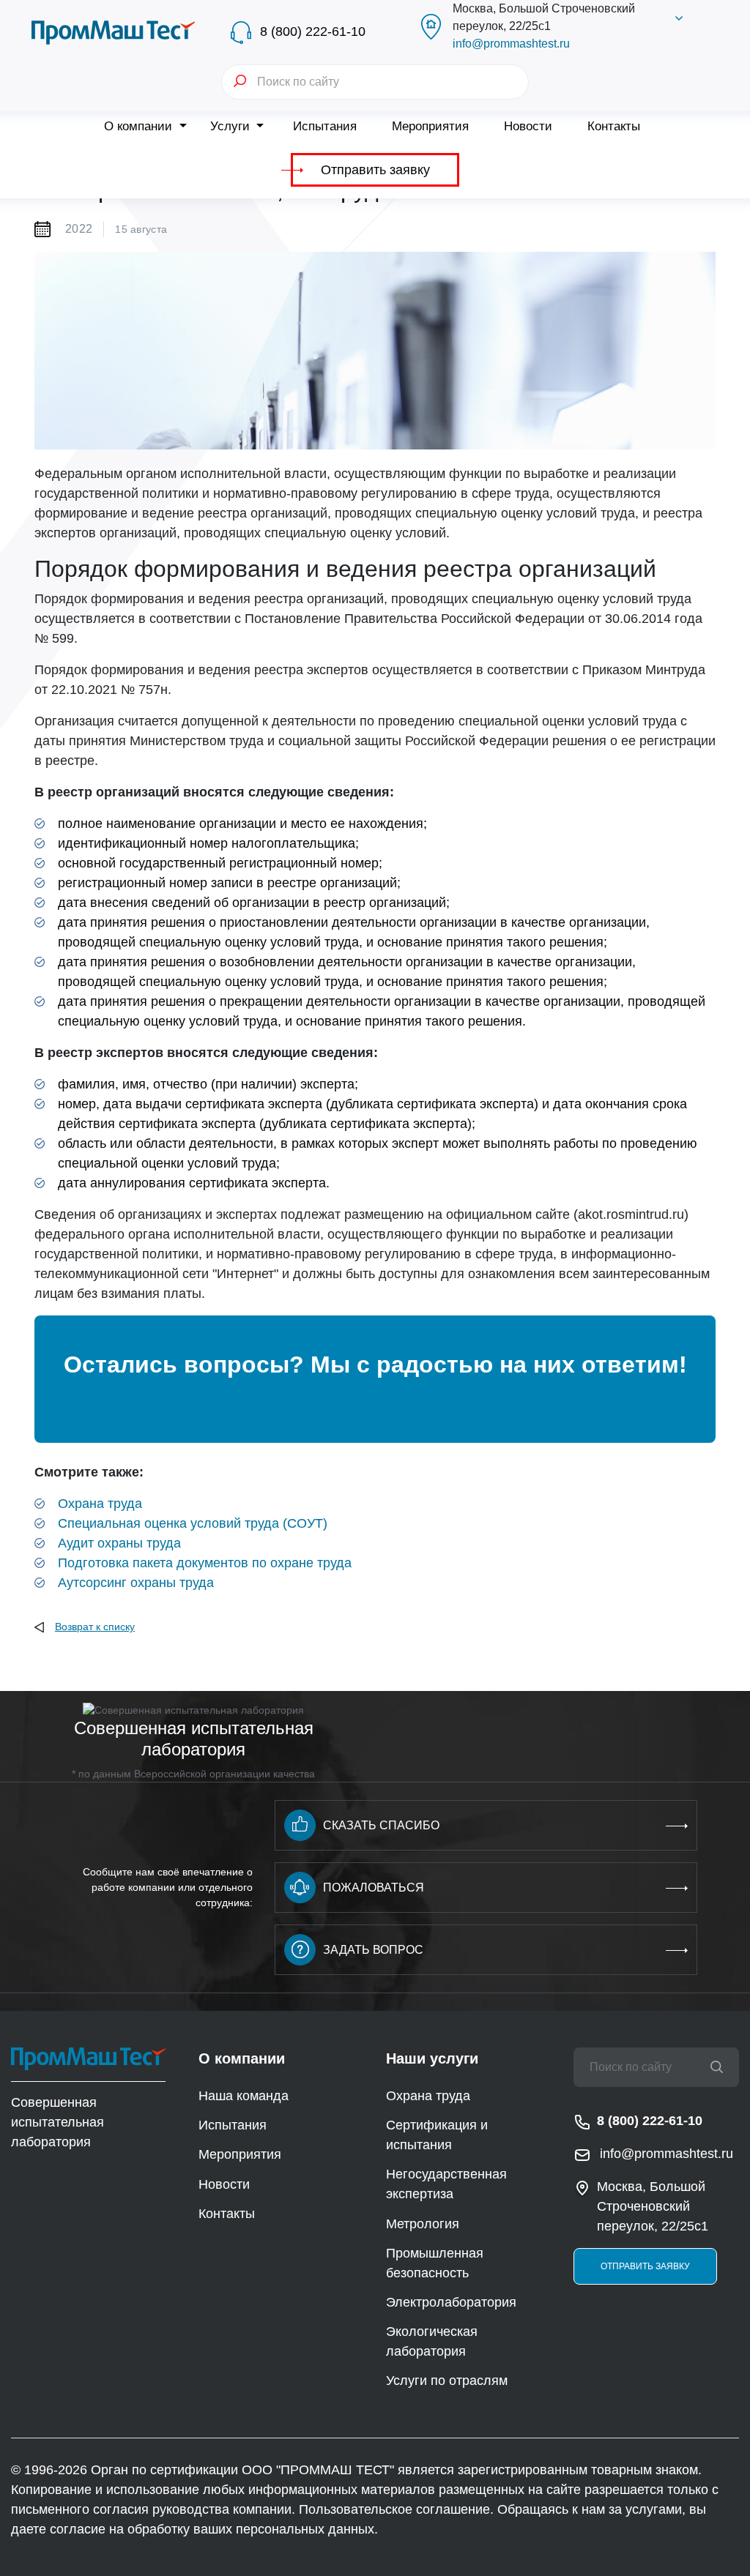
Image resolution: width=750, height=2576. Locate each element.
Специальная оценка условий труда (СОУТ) (193, 1523)
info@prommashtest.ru (511, 44)
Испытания (325, 126)
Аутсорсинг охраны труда (136, 1583)
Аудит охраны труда (119, 1543)
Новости (528, 126)
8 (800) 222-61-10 (313, 31)
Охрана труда (100, 1504)
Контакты (614, 126)
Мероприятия (430, 126)
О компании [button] (140, 126)
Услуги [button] (232, 126)
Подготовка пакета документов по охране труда (205, 1563)
